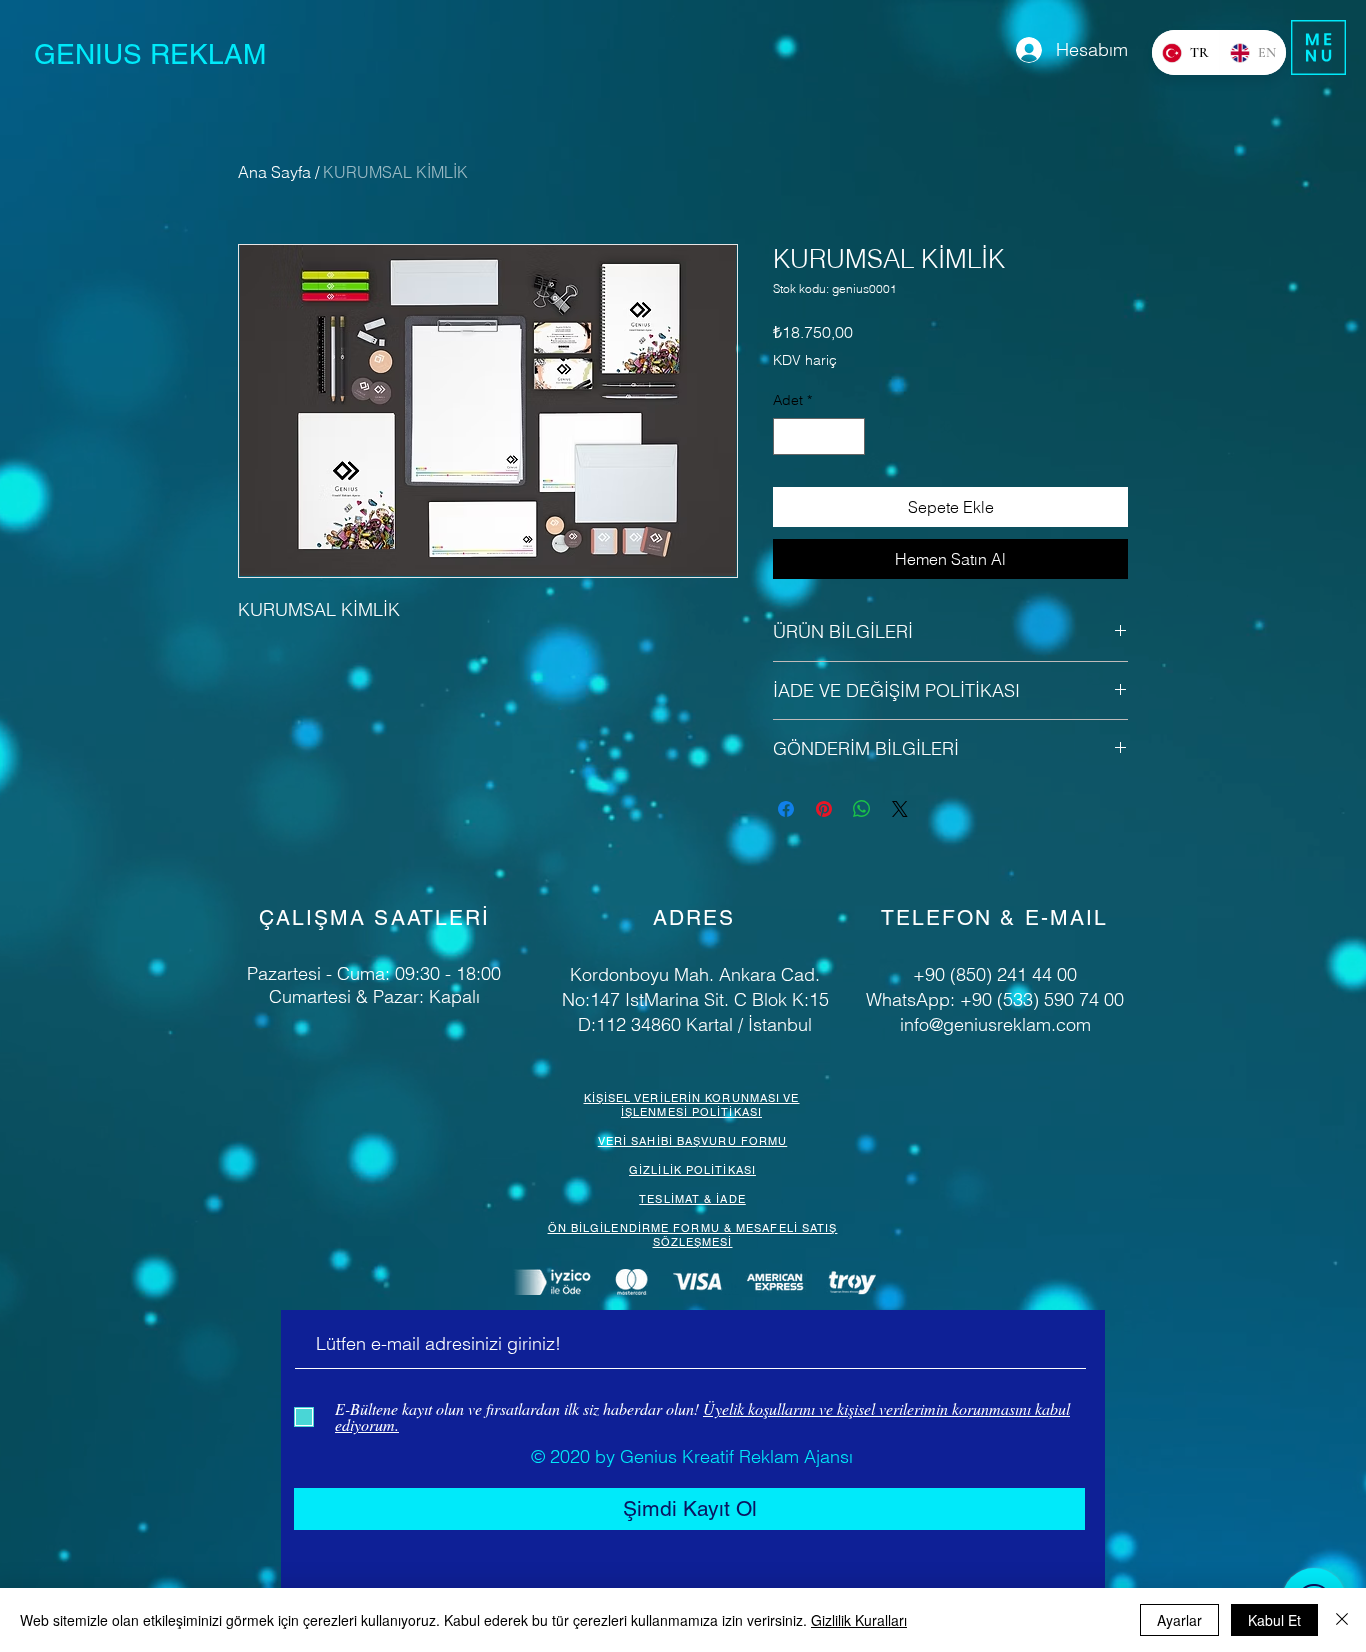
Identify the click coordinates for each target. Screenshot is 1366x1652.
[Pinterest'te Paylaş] (824, 809)
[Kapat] (1342, 1620)
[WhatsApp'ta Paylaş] (862, 809)
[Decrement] (788, 436)
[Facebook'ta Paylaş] (786, 809)
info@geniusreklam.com (995, 1024)
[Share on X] (900, 809)
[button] (1318, 47)
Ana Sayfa (274, 172)
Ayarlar (1179, 1620)
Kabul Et (1274, 1620)
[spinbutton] (819, 436)
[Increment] (849, 436)
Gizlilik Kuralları (859, 1620)
